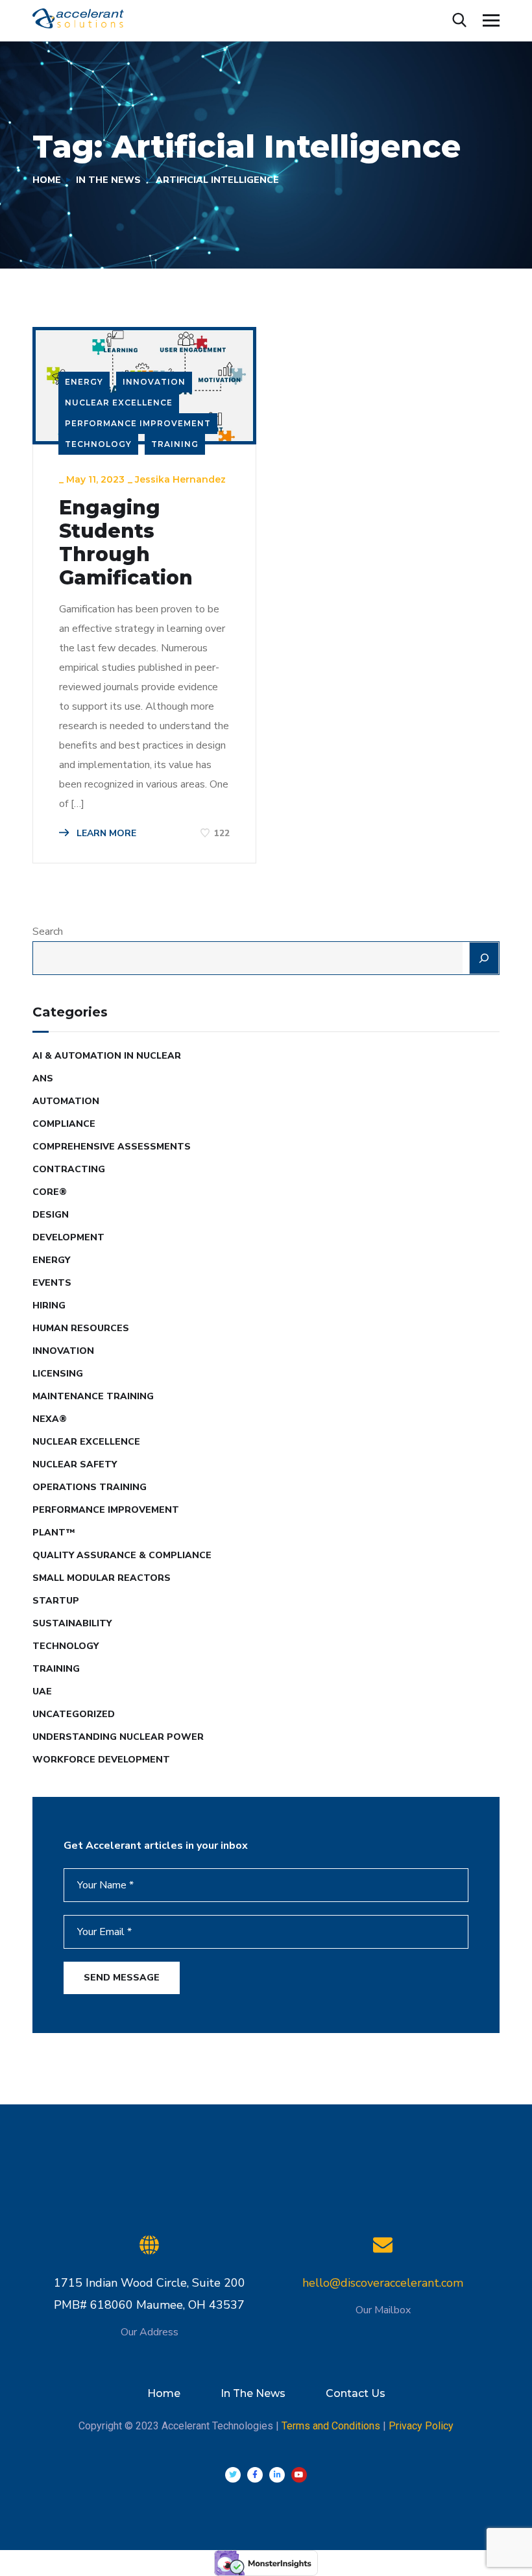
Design (51, 1215)
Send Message (122, 1978)
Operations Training (90, 1487)
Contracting (69, 1169)
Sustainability (72, 1623)
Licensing (58, 1374)
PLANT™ (54, 1533)
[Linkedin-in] (277, 2475)
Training (175, 444)
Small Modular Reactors (102, 1578)
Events (52, 1283)
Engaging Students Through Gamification (126, 543)
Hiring (49, 1306)
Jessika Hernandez (180, 479)
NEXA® (50, 1419)
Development (68, 1237)
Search (48, 932)
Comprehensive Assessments (112, 1147)
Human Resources (81, 1328)
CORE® (50, 1192)
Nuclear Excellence (119, 403)
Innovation (154, 382)
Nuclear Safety (75, 1464)
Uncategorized (74, 1714)
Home (47, 180)
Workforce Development (101, 1760)
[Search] (484, 958)
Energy (84, 382)
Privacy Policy (421, 2426)
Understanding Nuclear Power (118, 1737)
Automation (66, 1101)
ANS (43, 1078)
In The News (108, 180)
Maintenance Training (93, 1396)
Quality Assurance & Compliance (122, 1555)
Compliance (64, 1124)
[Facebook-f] (255, 2475)
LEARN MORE (105, 833)
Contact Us (356, 2393)
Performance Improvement (138, 423)
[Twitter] (233, 2475)
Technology (98, 444)
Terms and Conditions (331, 2426)
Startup (56, 1601)
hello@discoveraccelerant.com (383, 2283)
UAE (42, 1691)
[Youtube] (299, 2475)
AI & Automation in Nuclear (107, 1056)
